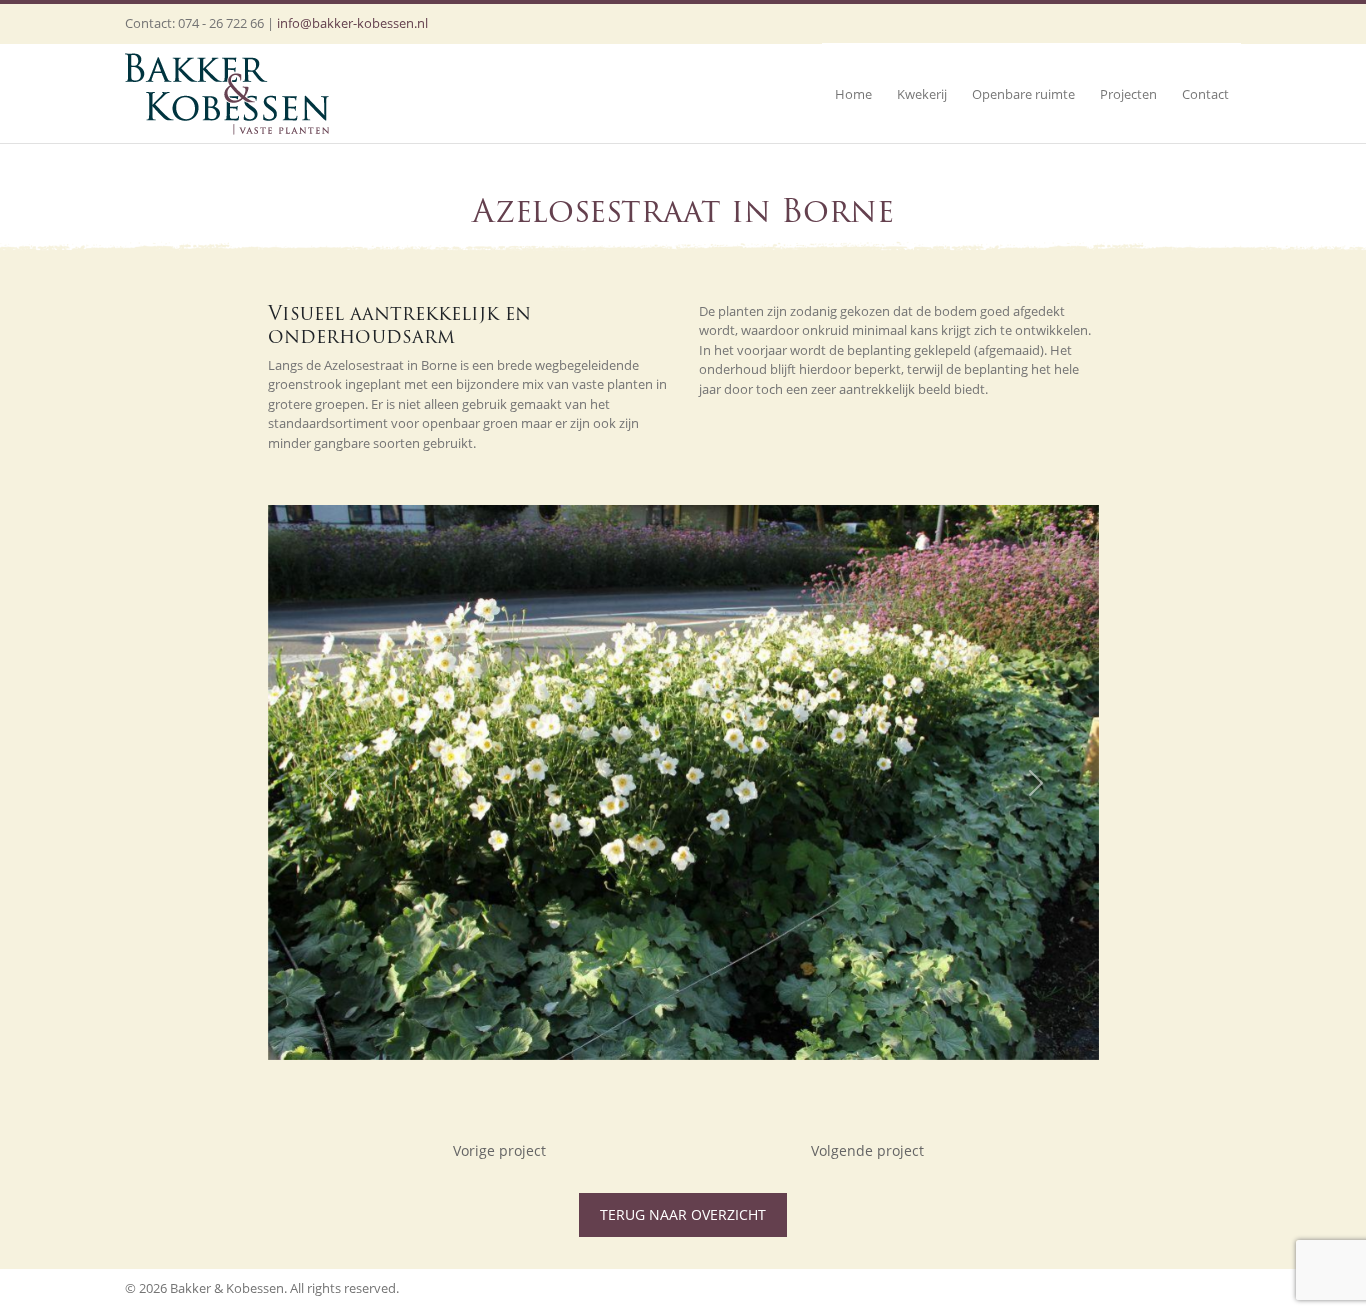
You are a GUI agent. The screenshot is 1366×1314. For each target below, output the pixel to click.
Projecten (1128, 94)
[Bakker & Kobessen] (227, 93)
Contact (1205, 94)
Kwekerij (922, 94)
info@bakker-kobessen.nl (352, 23)
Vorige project (499, 1150)
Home (853, 94)
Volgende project (867, 1150)
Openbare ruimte (1023, 94)
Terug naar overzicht (683, 1214)
